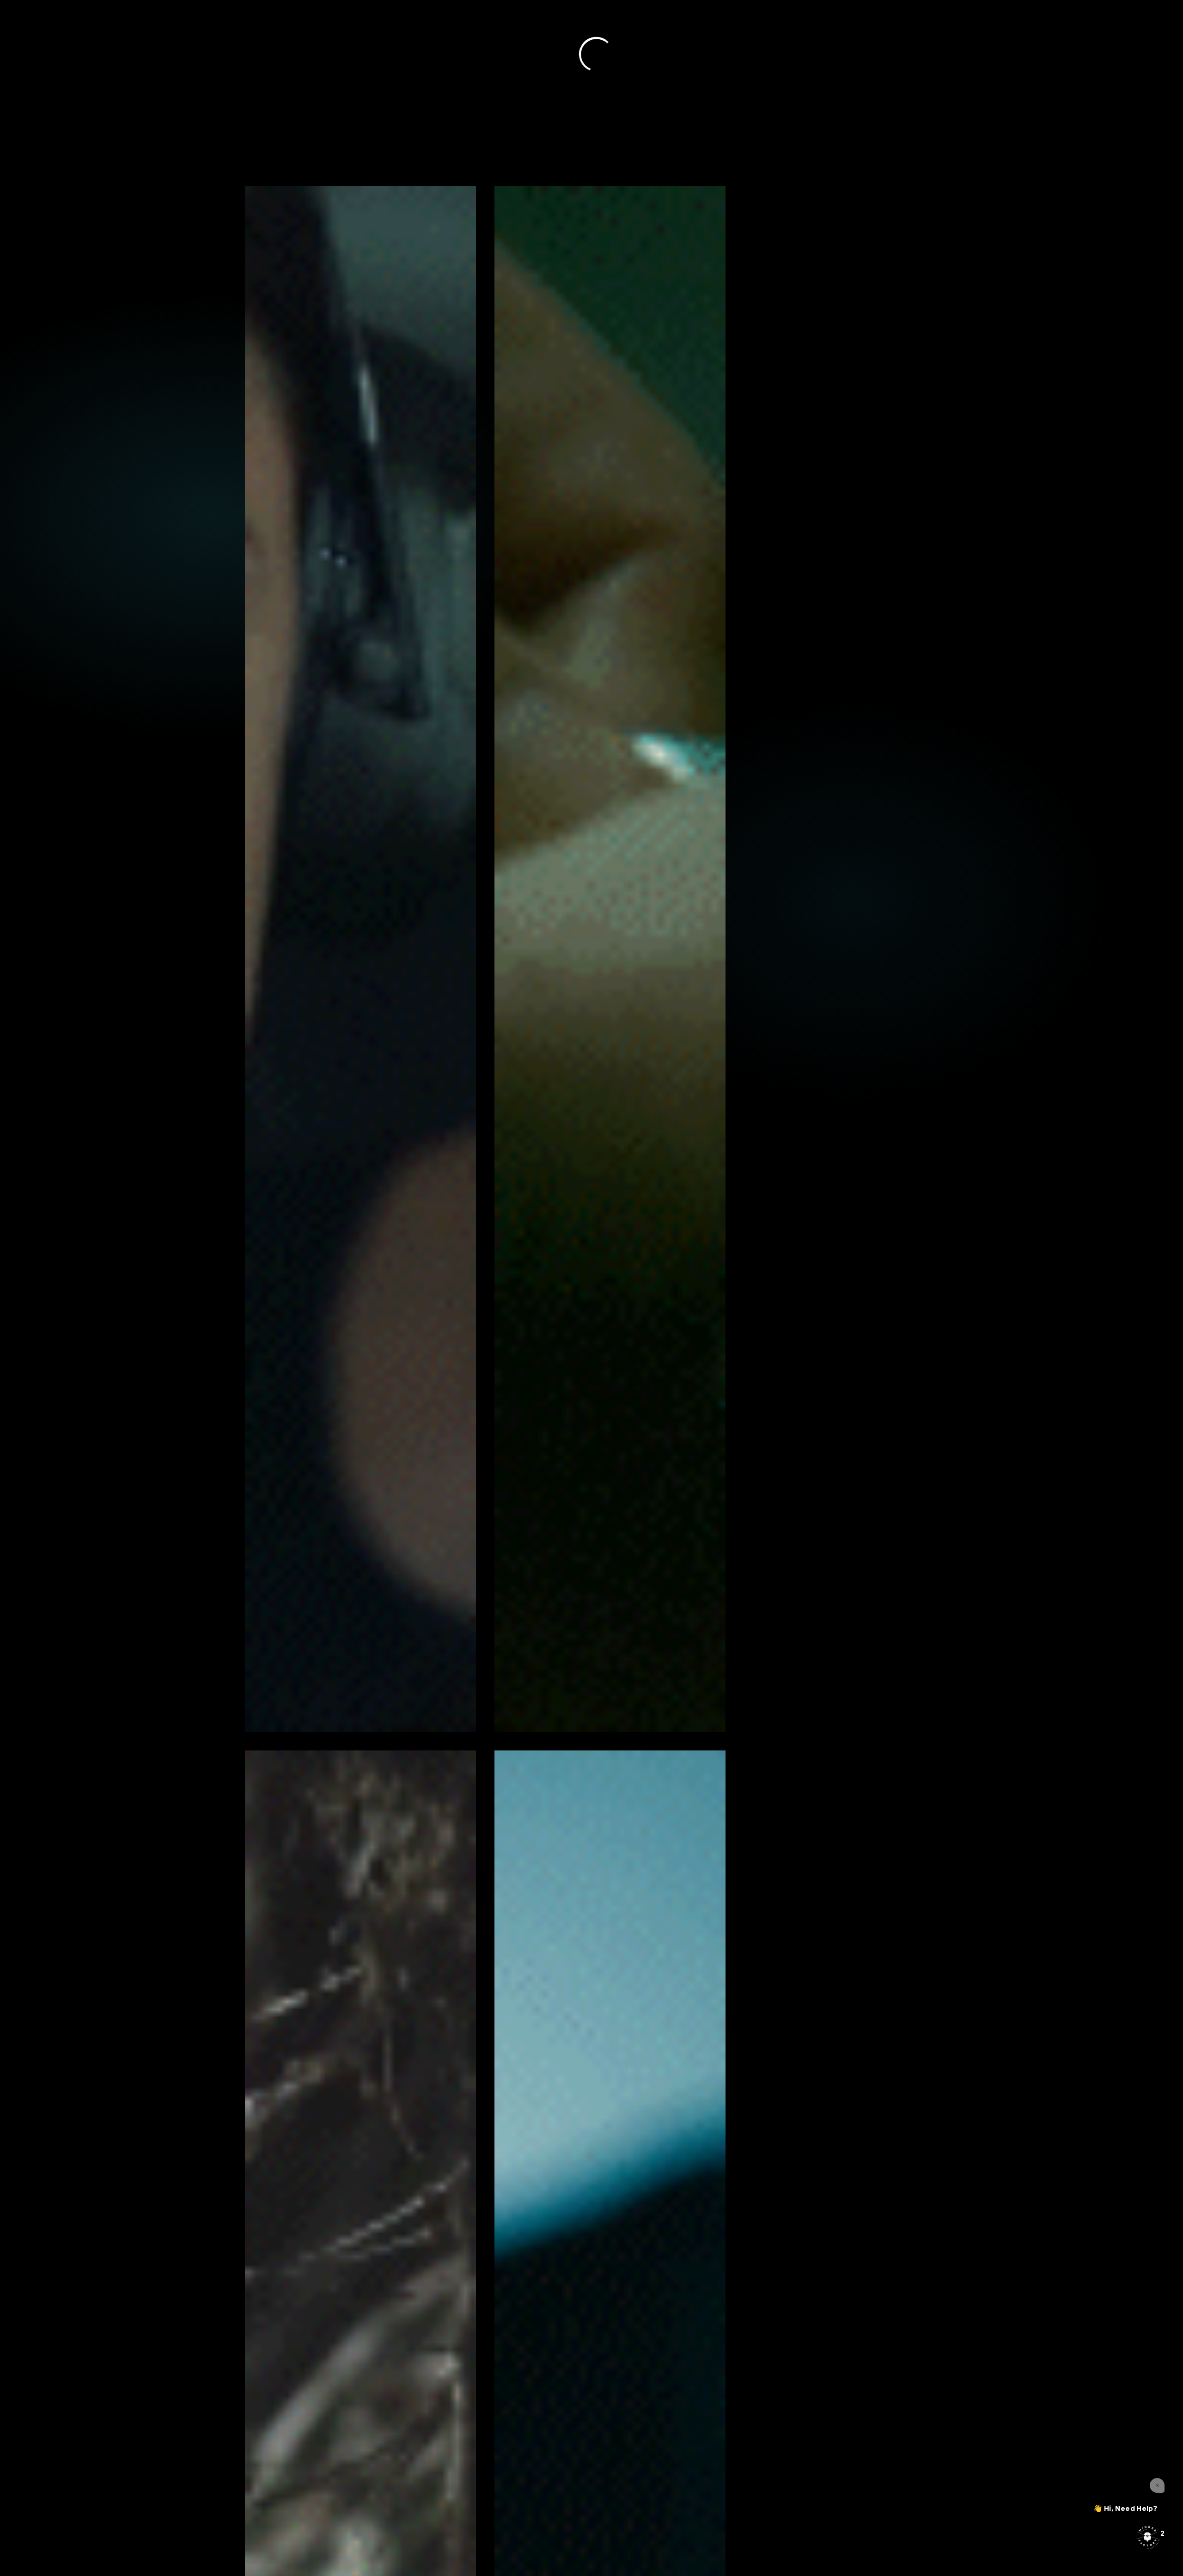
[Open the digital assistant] (1147, 2537)
